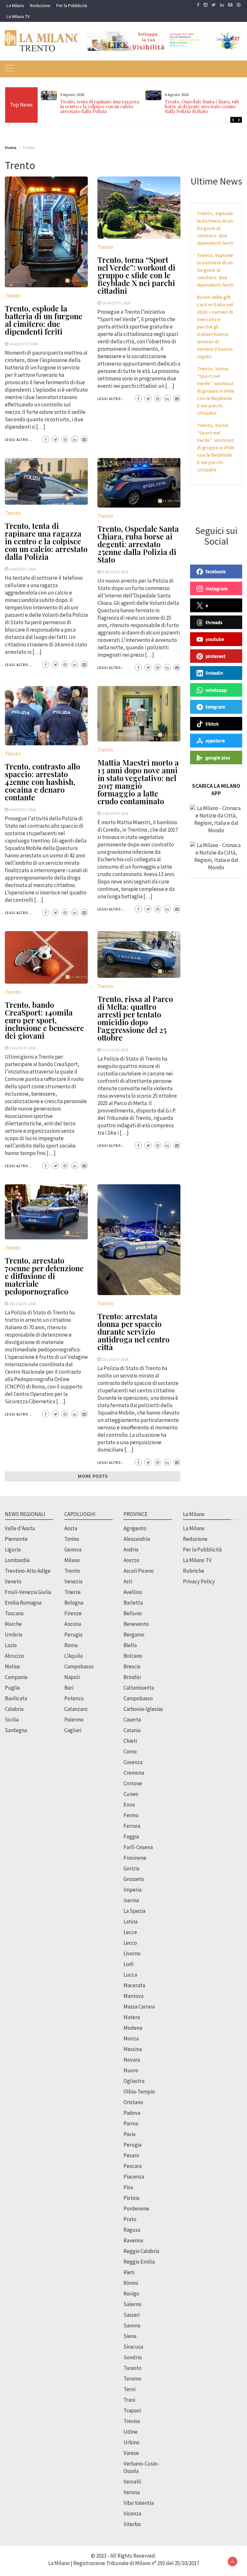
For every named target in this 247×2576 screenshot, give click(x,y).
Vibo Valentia (139, 2503)
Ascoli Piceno (139, 1571)
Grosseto (134, 1879)
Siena (130, 2336)
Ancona (73, 1624)
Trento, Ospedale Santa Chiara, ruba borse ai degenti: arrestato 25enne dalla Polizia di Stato (203, 106)
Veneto (13, 1581)
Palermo (74, 1720)
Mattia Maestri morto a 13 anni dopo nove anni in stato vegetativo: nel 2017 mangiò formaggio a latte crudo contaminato (138, 782)
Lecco (130, 1943)
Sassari (132, 2315)
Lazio (11, 1645)
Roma (71, 1645)
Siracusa (133, 2347)
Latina (131, 1922)
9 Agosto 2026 (23, 569)
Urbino (132, 2442)
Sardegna (16, 1730)
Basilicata (16, 1698)
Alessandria (137, 1539)
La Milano (15, 5)
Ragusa (132, 2230)
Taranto (133, 2368)
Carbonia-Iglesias (143, 1709)
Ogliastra (134, 2081)
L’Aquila (73, 1656)
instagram (217, 588)
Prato (130, 2219)
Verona (132, 2492)
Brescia (132, 1666)
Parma (131, 2123)
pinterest (215, 656)
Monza (131, 2038)
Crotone (133, 1783)
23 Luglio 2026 (115, 1359)
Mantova (133, 1996)
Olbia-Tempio (139, 2092)
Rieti (129, 2272)
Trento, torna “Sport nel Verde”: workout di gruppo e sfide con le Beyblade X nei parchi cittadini (136, 275)
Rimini (131, 2283)
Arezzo (131, 1560)
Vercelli (132, 2482)
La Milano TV (18, 16)
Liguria (13, 1550)
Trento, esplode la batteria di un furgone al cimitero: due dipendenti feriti (44, 320)
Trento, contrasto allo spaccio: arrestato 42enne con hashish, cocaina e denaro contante (42, 782)
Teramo (132, 2379)
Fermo (131, 1815)
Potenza (74, 1698)
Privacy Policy (199, 1581)
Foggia (131, 1837)
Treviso (132, 2421)
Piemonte (16, 1539)
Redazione (40, 5)
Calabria (14, 1709)
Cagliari (73, 1730)
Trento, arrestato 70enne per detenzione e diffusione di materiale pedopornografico (44, 1276)
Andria (131, 1550)
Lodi (128, 1964)
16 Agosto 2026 (116, 303)
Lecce (130, 1932)
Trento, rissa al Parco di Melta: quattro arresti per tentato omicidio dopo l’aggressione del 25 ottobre (135, 1018)
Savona (132, 2325)
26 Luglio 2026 (23, 1303)
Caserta (132, 1720)
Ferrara (132, 1826)
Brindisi (132, 1677)
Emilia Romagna (23, 1603)
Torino (72, 1539)
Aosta (71, 1528)
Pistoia (131, 2198)
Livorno (132, 1953)
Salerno (133, 2304)
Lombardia (17, 1560)
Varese (131, 2453)
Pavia (129, 2134)
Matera (132, 2017)
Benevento (136, 1624)
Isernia (131, 1900)
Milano (72, 1560)
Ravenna (133, 2240)
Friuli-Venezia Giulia (28, 1592)
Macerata (134, 1985)
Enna (129, 1805)
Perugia (73, 1635)
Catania (132, 1730)
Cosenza (133, 1762)
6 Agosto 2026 (23, 809)
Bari (69, 1688)
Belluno (133, 1613)
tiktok (212, 724)
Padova (132, 2113)
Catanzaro (76, 1709)
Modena (133, 2028)
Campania (16, 1677)
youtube (215, 639)
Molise (12, 1666)
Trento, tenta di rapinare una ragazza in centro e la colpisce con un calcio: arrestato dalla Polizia (100, 106)
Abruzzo (14, 1656)
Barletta (133, 1603)
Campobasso (79, 1666)
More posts (93, 1476)
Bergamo (134, 1635)
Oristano (133, 2102)
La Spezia (134, 1911)
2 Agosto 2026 (115, 813)
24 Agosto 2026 (23, 344)
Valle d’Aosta (20, 1528)
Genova (73, 1550)
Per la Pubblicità (72, 5)
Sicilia (12, 1720)
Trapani (132, 2410)
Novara (132, 2060)
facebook (216, 571)
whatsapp (216, 690)
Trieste (73, 1592)
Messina (133, 2049)
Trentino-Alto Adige (28, 1571)
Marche (13, 1624)
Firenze (73, 1613)
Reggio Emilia (139, 2262)
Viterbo (132, 2524)
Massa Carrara (139, 2007)
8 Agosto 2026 (115, 572)
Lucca (130, 1975)
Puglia (12, 1688)
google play (218, 758)
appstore (215, 740)
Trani (129, 2400)
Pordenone (136, 2209)
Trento (13, 296)
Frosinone (135, 1858)
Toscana (14, 1613)
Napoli (72, 1677)
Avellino (133, 1592)
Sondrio (133, 2357)
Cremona (134, 1773)
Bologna (74, 1603)
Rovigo (131, 2294)
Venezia (73, 1581)
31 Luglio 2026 (115, 1050)
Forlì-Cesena (138, 1847)
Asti (128, 1581)
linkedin (214, 673)
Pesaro (131, 2155)
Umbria (14, 1635)
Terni (129, 2389)
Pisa (128, 2187)
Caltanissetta (139, 1688)
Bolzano (133, 1656)
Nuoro (131, 2070)
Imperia (133, 1890)
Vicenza (132, 2514)
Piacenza (134, 2177)
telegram (215, 707)
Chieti (130, 1741)
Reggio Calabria (141, 2251)
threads (214, 622)
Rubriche (194, 1571)
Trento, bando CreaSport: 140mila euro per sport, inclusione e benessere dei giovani (44, 1020)
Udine (131, 2432)
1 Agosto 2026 (23, 1048)
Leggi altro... (18, 440)
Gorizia (131, 1868)
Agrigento (135, 1528)
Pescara (133, 2166)
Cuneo (131, 1794)
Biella (130, 1645)
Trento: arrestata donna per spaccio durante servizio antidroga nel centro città (133, 1331)
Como (130, 1751)
